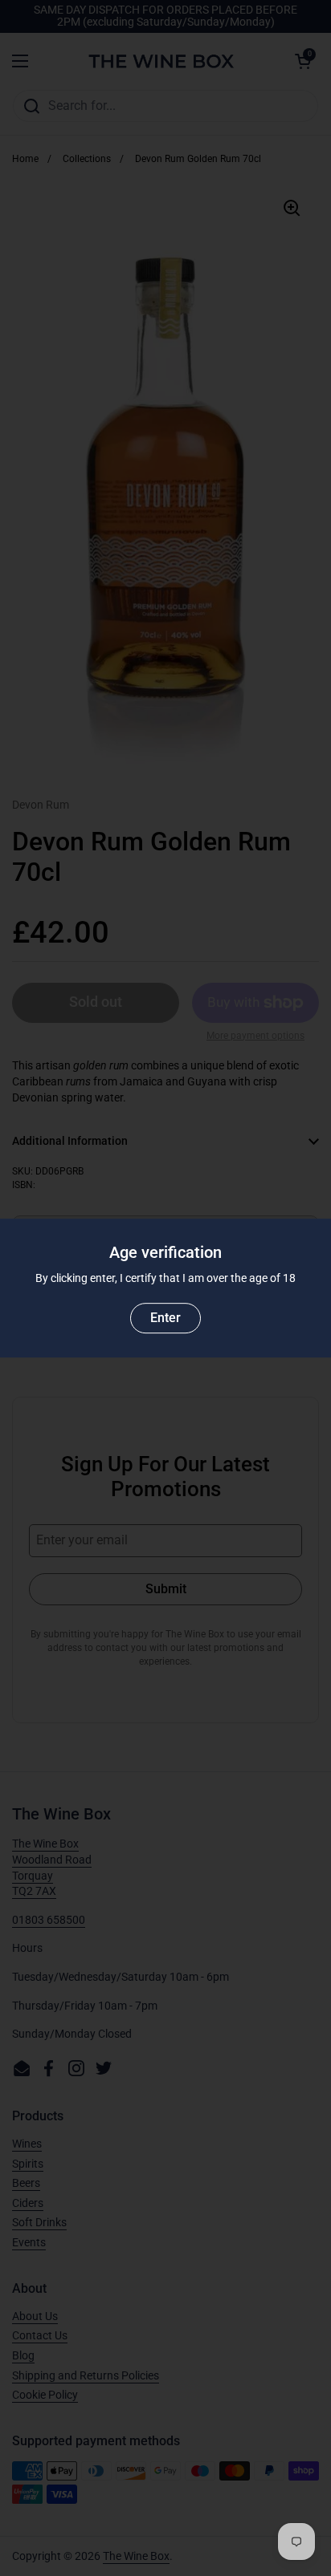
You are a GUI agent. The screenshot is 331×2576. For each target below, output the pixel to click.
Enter (165, 1318)
